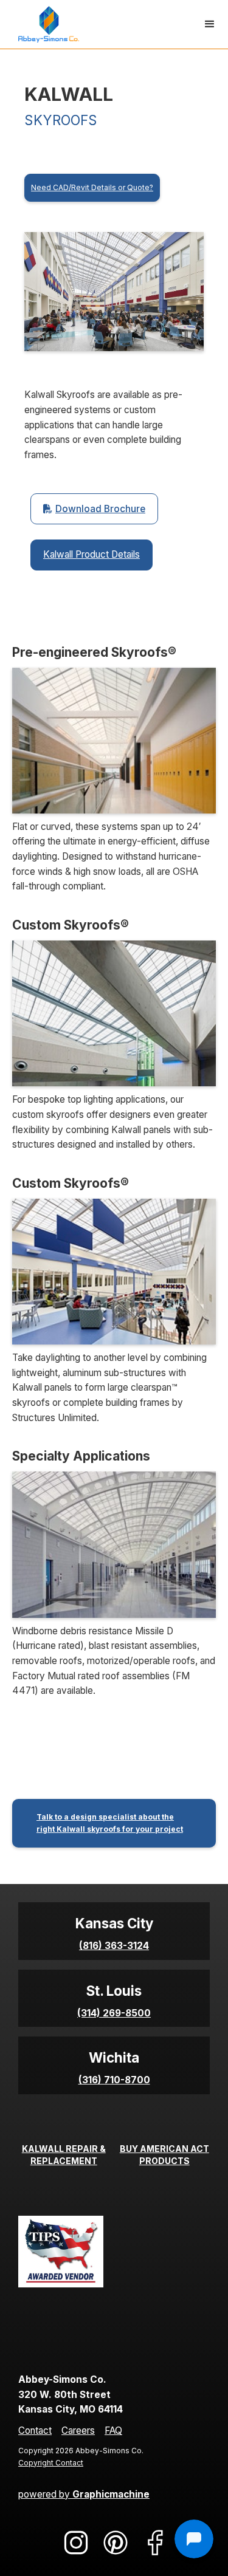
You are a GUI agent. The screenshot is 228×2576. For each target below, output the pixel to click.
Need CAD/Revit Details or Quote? (92, 187)
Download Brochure (94, 509)
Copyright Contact (51, 2463)
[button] (210, 24)
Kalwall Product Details (92, 554)
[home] (46, 24)
